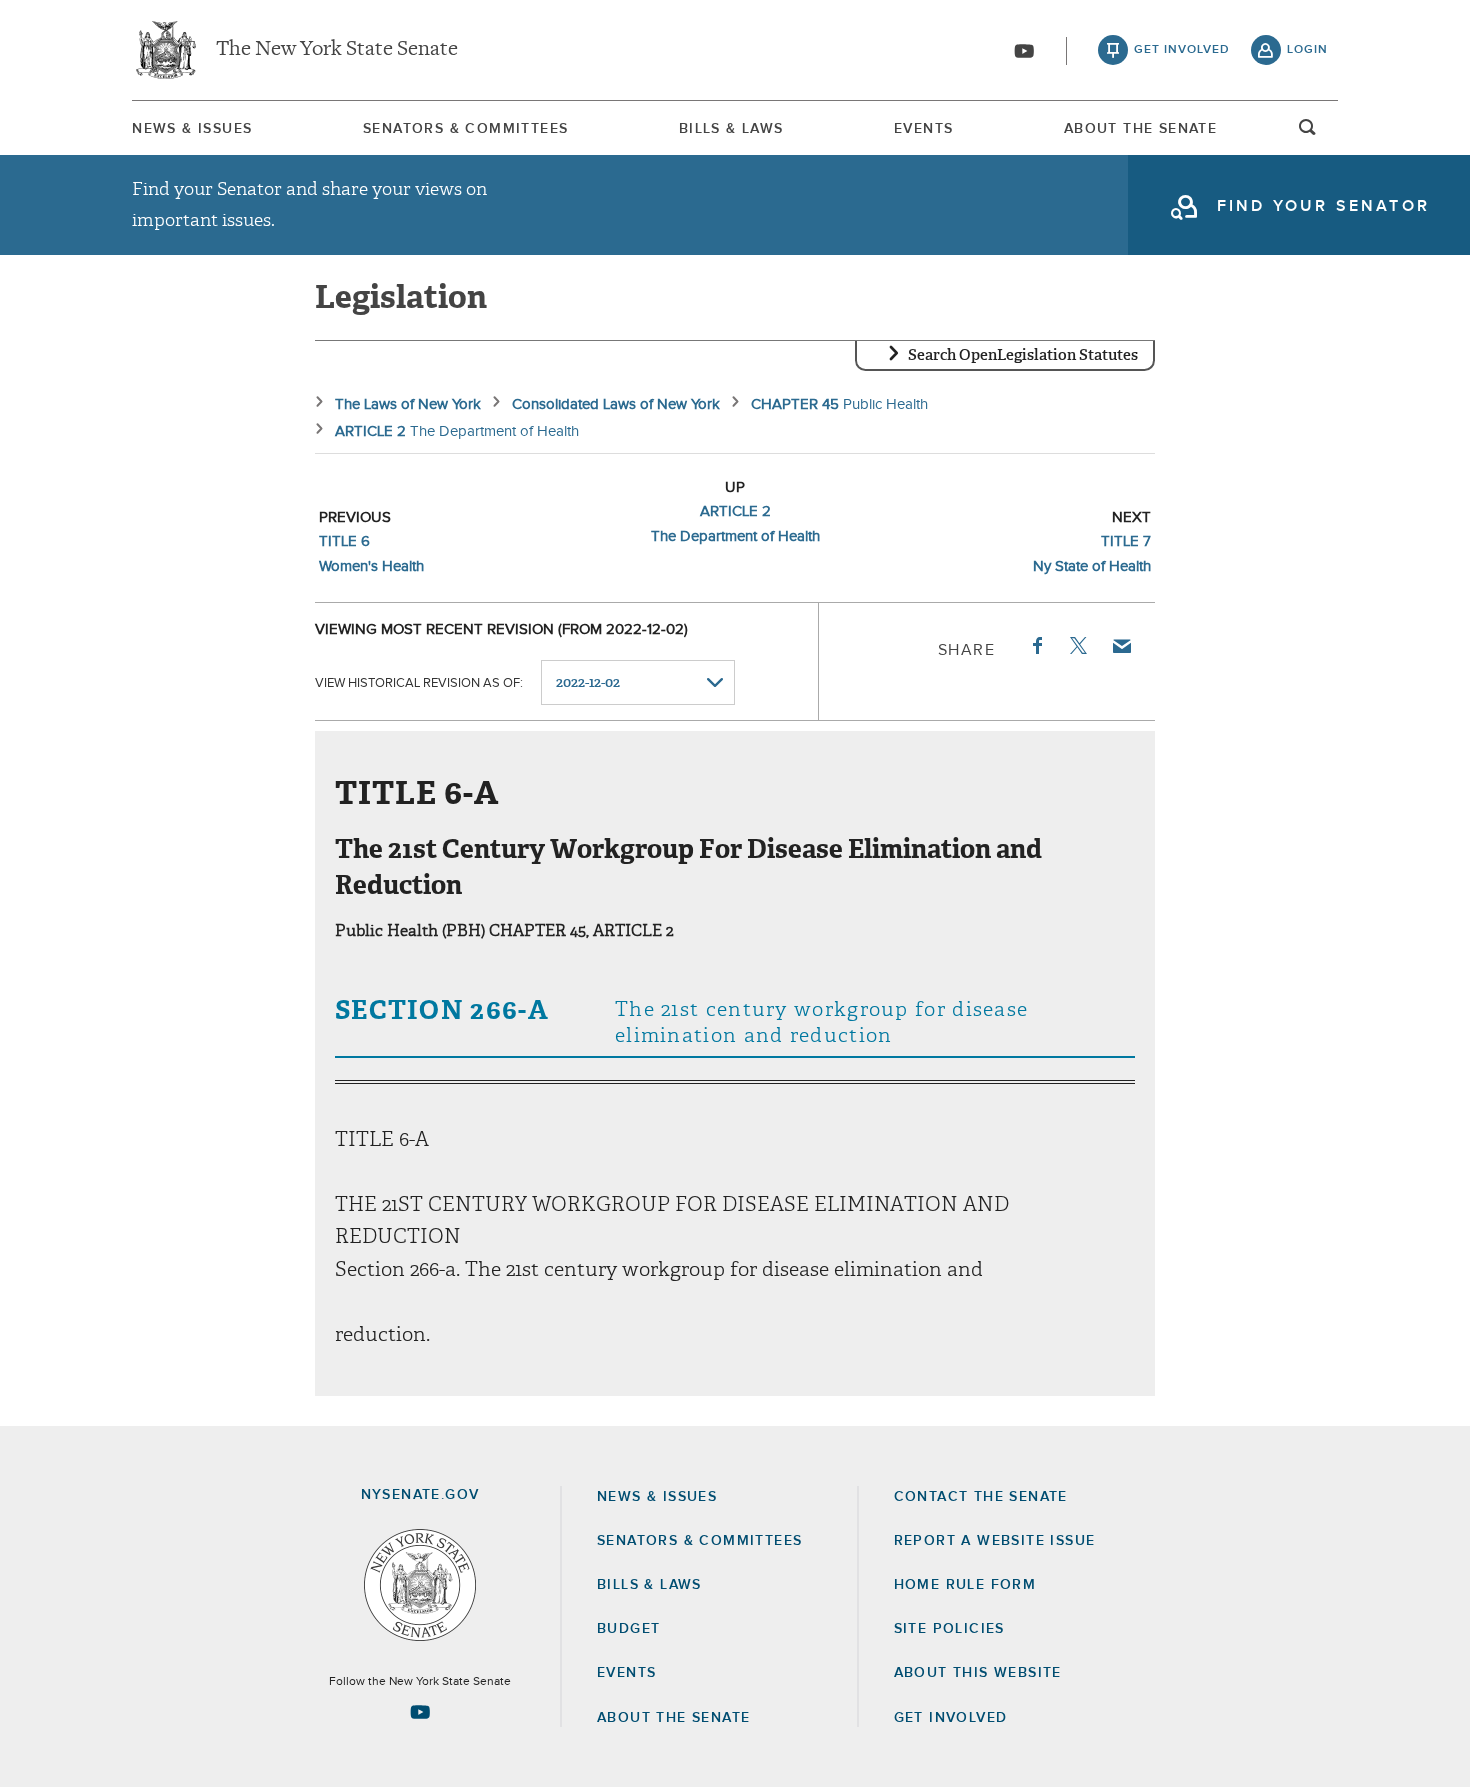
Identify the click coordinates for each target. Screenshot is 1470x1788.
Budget (628, 1629)
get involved (1182, 50)
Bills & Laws (731, 129)
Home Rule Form (965, 1585)
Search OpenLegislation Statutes (1023, 355)
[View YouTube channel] (1024, 51)
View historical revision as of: (419, 683)
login (1307, 50)
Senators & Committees (465, 129)
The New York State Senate (337, 50)
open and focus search (1308, 133)
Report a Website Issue (995, 1541)
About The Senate (1140, 129)
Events (923, 129)
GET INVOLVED (951, 1718)
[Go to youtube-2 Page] (420, 1712)
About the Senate (673, 1718)
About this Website (978, 1673)
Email (1121, 646)
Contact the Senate (981, 1497)
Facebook (1036, 646)
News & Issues (192, 129)
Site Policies (949, 1629)
